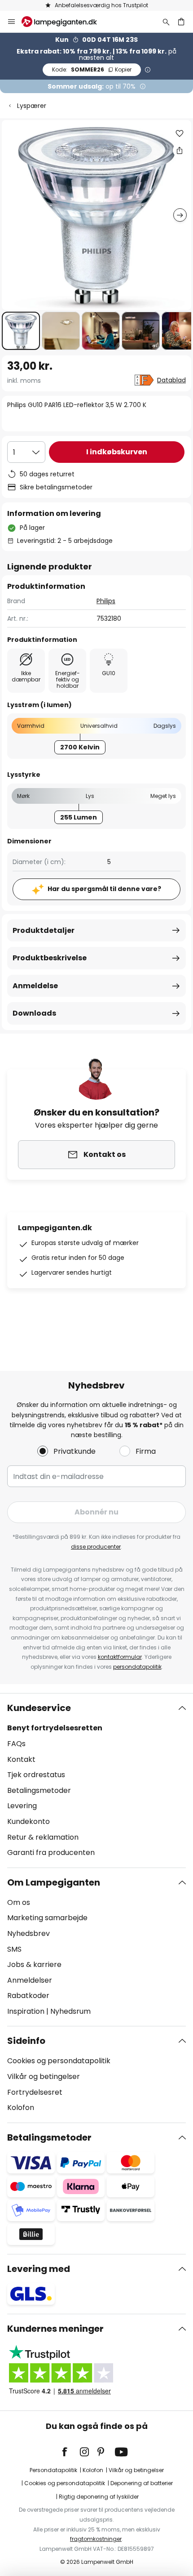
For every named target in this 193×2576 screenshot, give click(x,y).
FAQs (16, 1744)
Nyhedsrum (70, 2011)
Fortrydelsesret (35, 2092)
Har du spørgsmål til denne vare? (104, 889)
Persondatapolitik (53, 2470)
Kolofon (21, 2108)
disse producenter (96, 1547)
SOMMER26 (92, 69)
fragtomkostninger (96, 2539)
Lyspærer (32, 106)
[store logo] (65, 22)
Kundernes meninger (55, 2329)
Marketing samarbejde (47, 1918)
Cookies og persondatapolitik (59, 2061)
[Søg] (166, 22)
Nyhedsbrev (29, 1933)
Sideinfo (26, 2041)
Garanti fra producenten (51, 1852)
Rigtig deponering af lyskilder (99, 2497)
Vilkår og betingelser (44, 2076)
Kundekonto (29, 1821)
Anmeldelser (30, 1980)
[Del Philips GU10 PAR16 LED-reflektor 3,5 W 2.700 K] (180, 150)
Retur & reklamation (43, 1837)
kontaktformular (120, 1657)
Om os (19, 1902)
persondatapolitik (137, 1667)
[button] (21, 331)
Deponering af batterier (142, 2483)
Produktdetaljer (44, 930)
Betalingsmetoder (39, 1790)
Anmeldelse (35, 986)
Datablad (171, 380)
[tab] (96, 1780)
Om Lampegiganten (54, 1882)
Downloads (34, 1013)
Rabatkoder (28, 1996)
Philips (106, 601)
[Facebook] (70, 2452)
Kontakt (21, 1759)
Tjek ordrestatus (36, 1775)
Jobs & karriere (34, 1964)
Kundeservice (39, 1708)
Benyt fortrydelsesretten (55, 1728)
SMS (14, 1949)
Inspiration (26, 2011)
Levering (22, 1806)
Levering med (39, 2269)
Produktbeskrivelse (50, 958)
